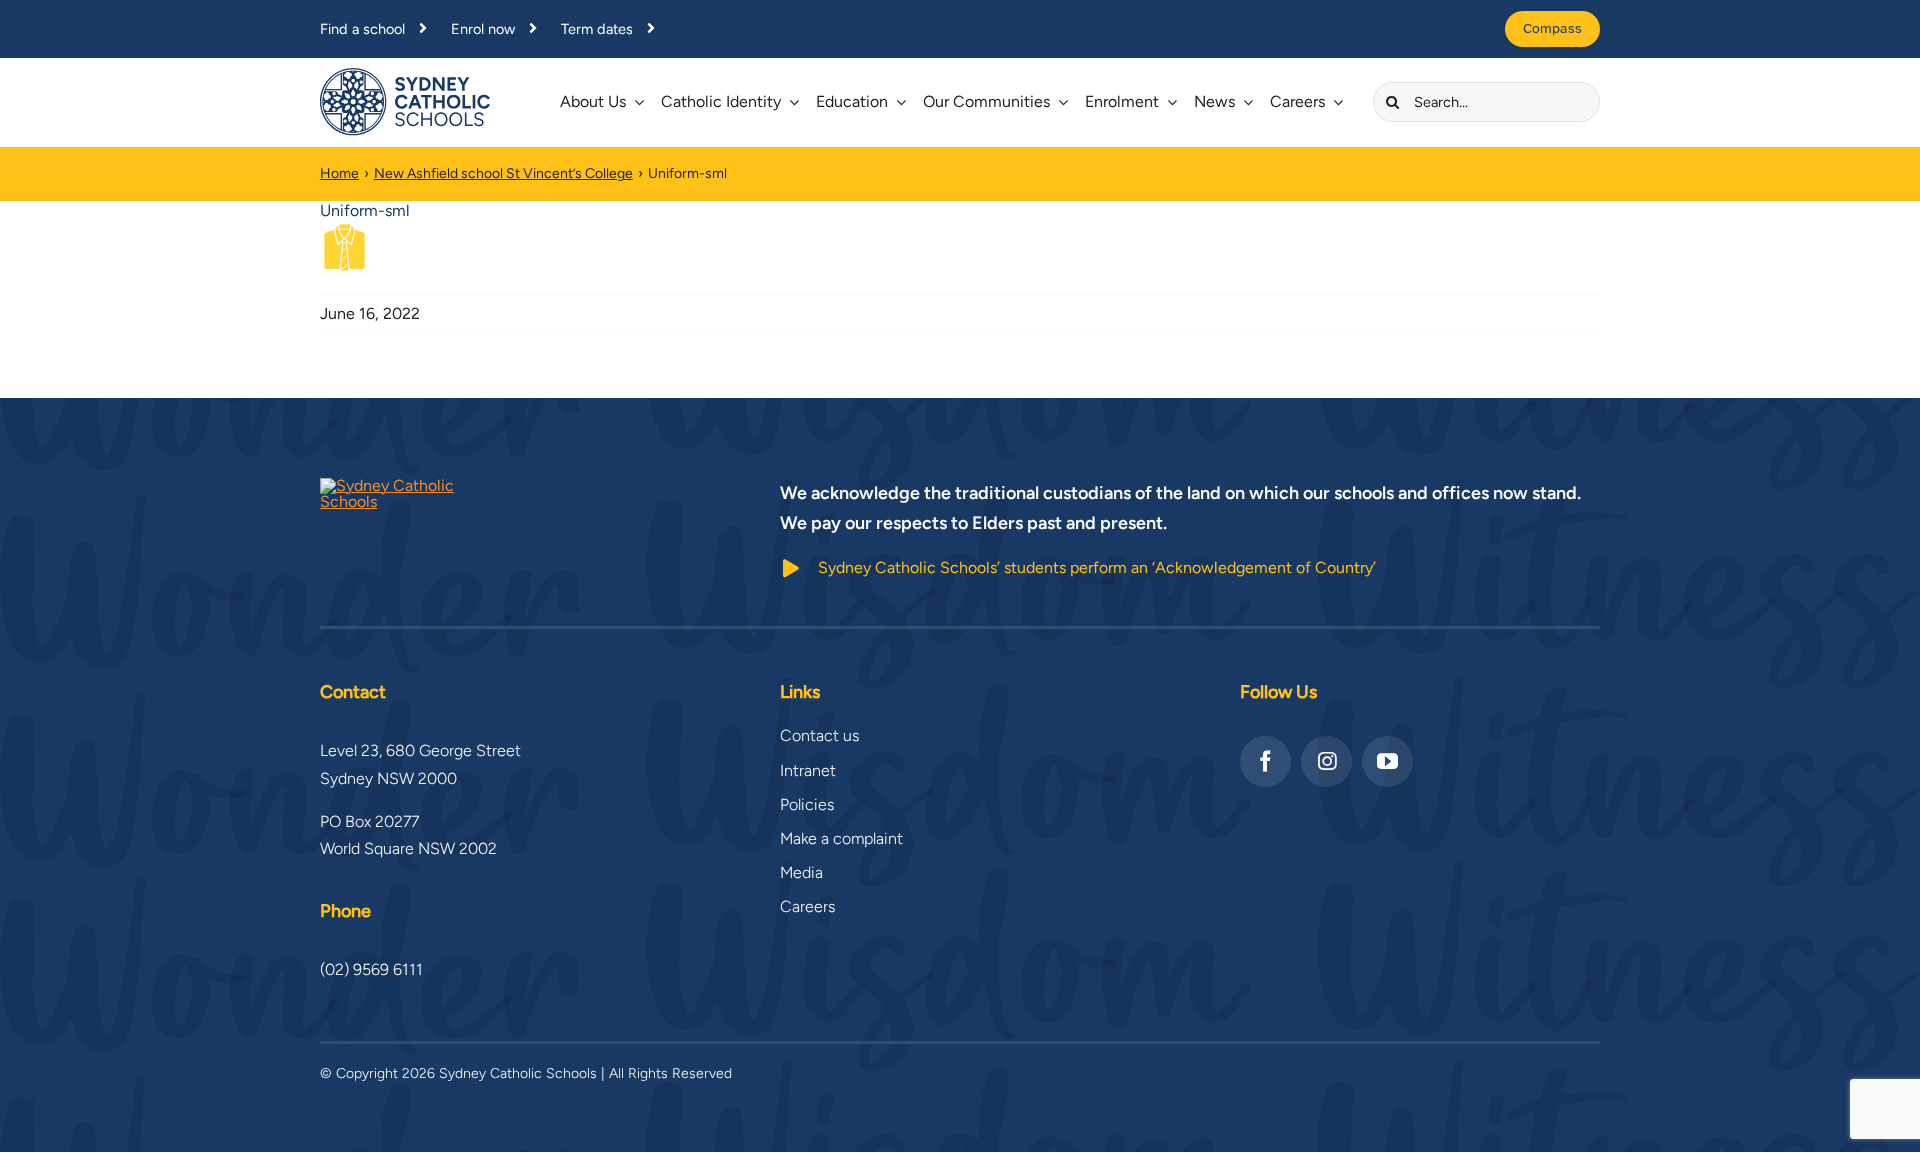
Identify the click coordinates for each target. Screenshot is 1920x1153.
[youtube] (1387, 761)
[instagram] (1326, 761)
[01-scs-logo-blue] (405, 75)
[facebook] (1265, 761)
